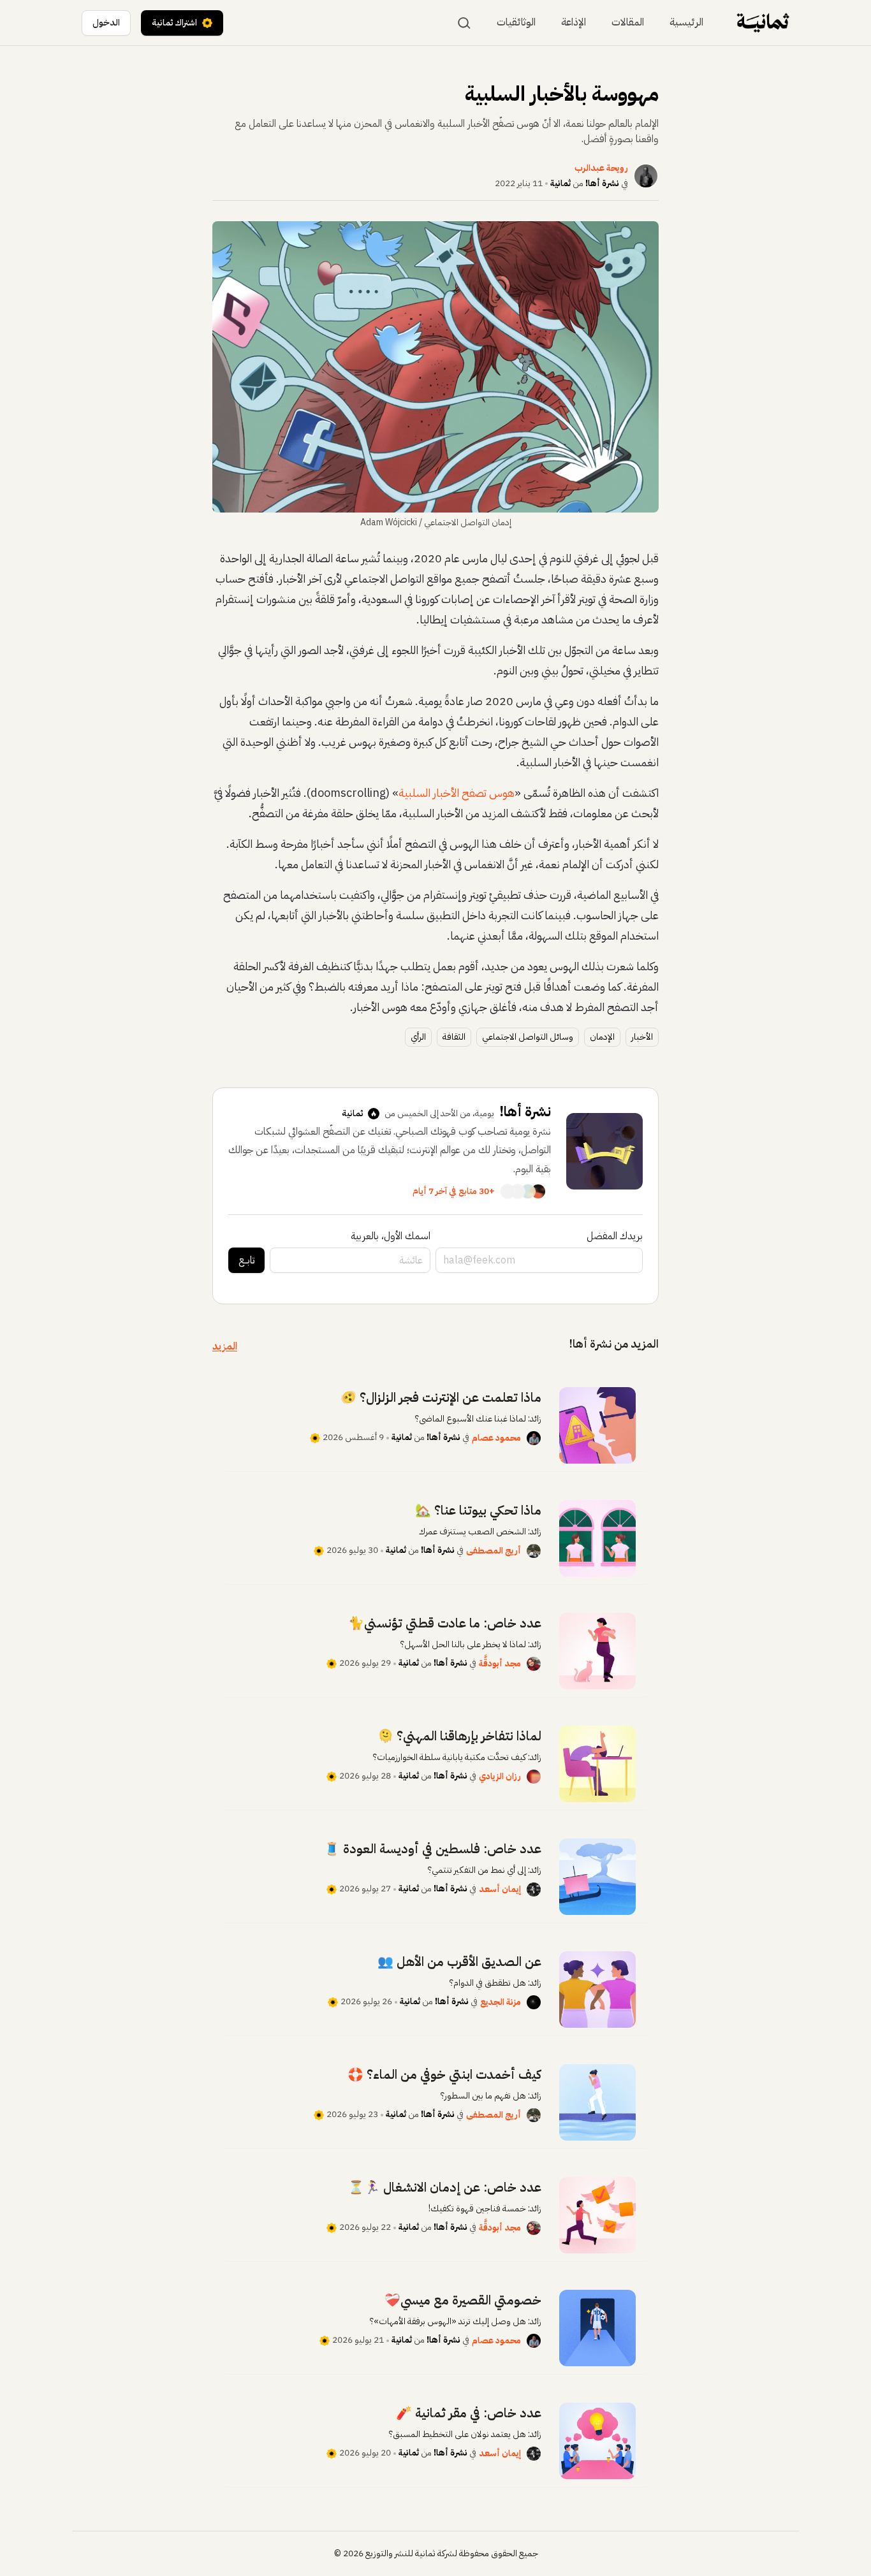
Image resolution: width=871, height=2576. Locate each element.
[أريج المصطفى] (534, 1551)
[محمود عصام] (534, 1438)
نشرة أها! (602, 183)
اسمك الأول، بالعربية (391, 1236)
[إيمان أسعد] (534, 1889)
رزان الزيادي (500, 1776)
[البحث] (464, 23)
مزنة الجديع (501, 2002)
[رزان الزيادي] (534, 1777)
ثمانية (560, 183)
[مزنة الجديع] (534, 2002)
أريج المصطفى (494, 1551)
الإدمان (602, 1037)
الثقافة (454, 1037)
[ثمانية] (763, 23)
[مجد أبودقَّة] (534, 1664)
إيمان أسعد (500, 1889)
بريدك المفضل (615, 1236)
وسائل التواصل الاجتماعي (528, 1037)
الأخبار (642, 1037)
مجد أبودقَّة (500, 1663)
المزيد (225, 1346)
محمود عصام (496, 1438)
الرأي (418, 1037)
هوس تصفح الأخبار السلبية (457, 793)
